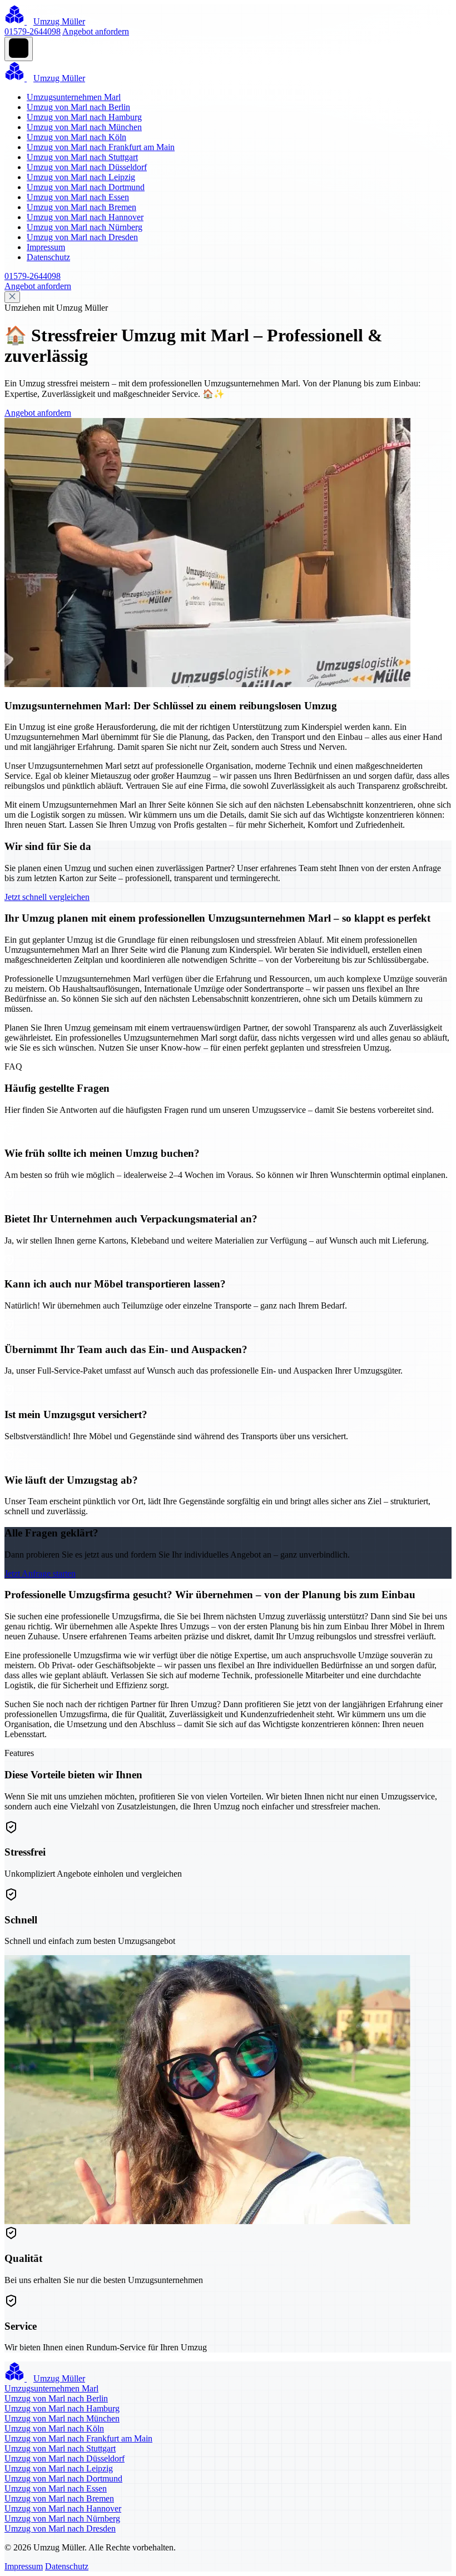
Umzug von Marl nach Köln (76, 137)
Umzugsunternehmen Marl (74, 97)
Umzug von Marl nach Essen (78, 197)
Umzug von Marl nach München (84, 127)
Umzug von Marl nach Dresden (82, 237)
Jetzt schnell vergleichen (47, 897)
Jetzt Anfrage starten (40, 1573)
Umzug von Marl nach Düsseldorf (87, 167)
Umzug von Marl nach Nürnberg (85, 227)
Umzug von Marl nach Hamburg (84, 117)
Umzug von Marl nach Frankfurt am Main (101, 147)
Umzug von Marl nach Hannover (85, 217)
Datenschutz (48, 257)
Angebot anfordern (96, 31)
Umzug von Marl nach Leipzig (81, 177)
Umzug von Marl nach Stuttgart (82, 157)
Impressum (46, 247)
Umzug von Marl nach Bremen (81, 207)
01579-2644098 (33, 31)
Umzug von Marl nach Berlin (78, 107)
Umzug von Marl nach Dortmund (86, 187)
